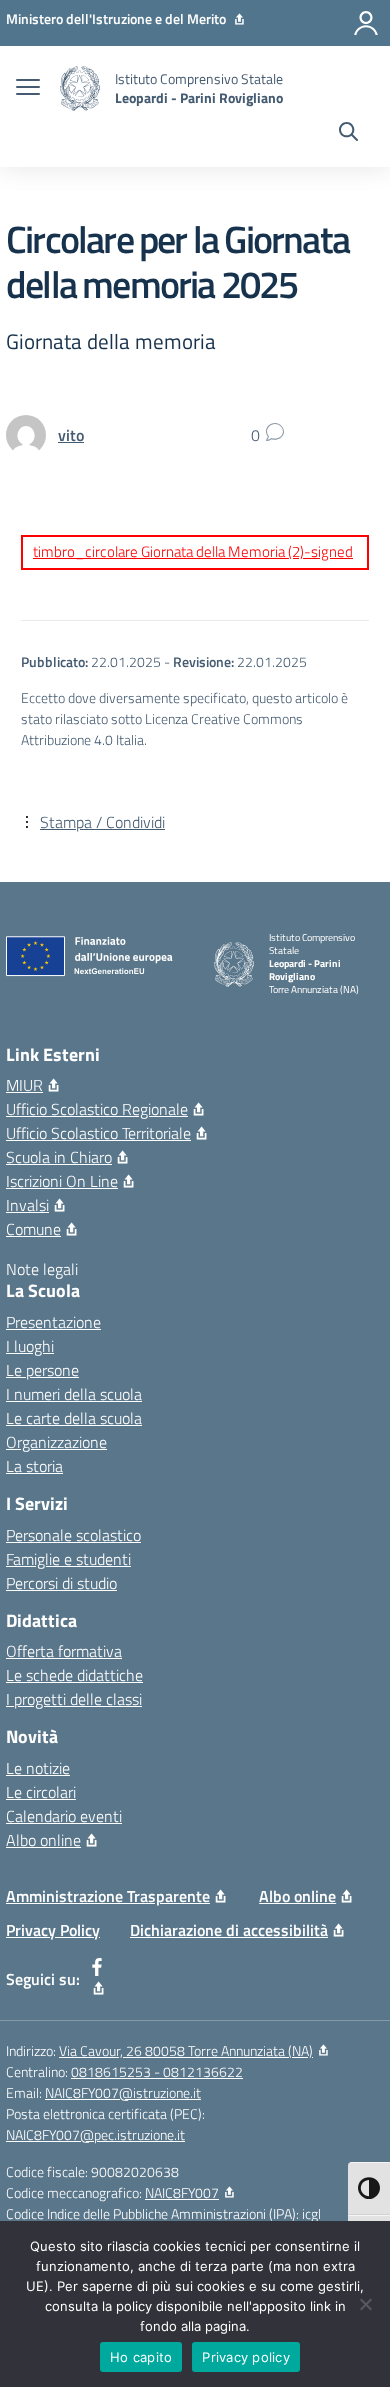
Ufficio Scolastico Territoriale (98, 1133)
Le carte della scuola (74, 1418)
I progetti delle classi (74, 1699)
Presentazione (53, 1322)
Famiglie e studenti (68, 1559)
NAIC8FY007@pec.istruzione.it (95, 2134)
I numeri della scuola (74, 1394)
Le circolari (41, 1792)
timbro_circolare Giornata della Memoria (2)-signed (193, 551)
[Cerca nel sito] (348, 134)
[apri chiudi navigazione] (28, 89)
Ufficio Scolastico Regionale (97, 1109)
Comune (33, 1229)
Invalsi (27, 1205)
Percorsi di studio (61, 1583)
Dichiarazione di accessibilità (229, 1930)
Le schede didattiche (74, 1675)
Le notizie (38, 1768)
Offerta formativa (64, 1651)
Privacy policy (246, 2357)
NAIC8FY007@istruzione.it (123, 2092)
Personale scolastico (73, 1535)
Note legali (42, 1269)
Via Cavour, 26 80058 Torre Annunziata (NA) (186, 2050)
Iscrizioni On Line (62, 1181)
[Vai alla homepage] (80, 88)
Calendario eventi (64, 1816)
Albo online (43, 1840)
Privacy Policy (53, 1930)
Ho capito (141, 2357)
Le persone (42, 1370)
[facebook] (97, 1979)
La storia (34, 1466)
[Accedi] (366, 23)
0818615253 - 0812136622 (157, 2071)
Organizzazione (56, 1442)
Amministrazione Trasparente (108, 1896)
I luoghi (30, 1346)
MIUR (24, 1085)
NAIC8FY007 (182, 2192)
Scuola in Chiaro (59, 1157)
